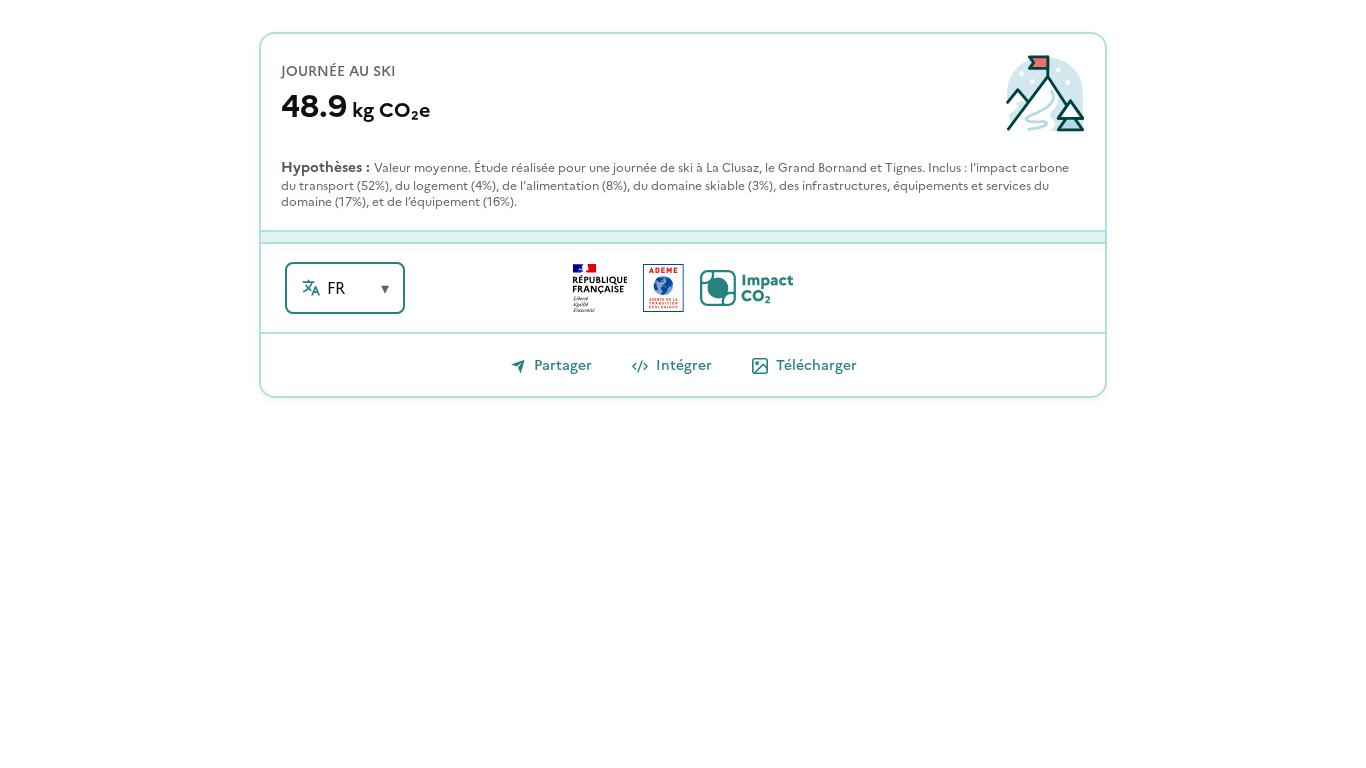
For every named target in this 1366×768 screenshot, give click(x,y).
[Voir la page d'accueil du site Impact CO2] (746, 288)
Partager (563, 365)
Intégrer (684, 365)
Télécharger (816, 365)
